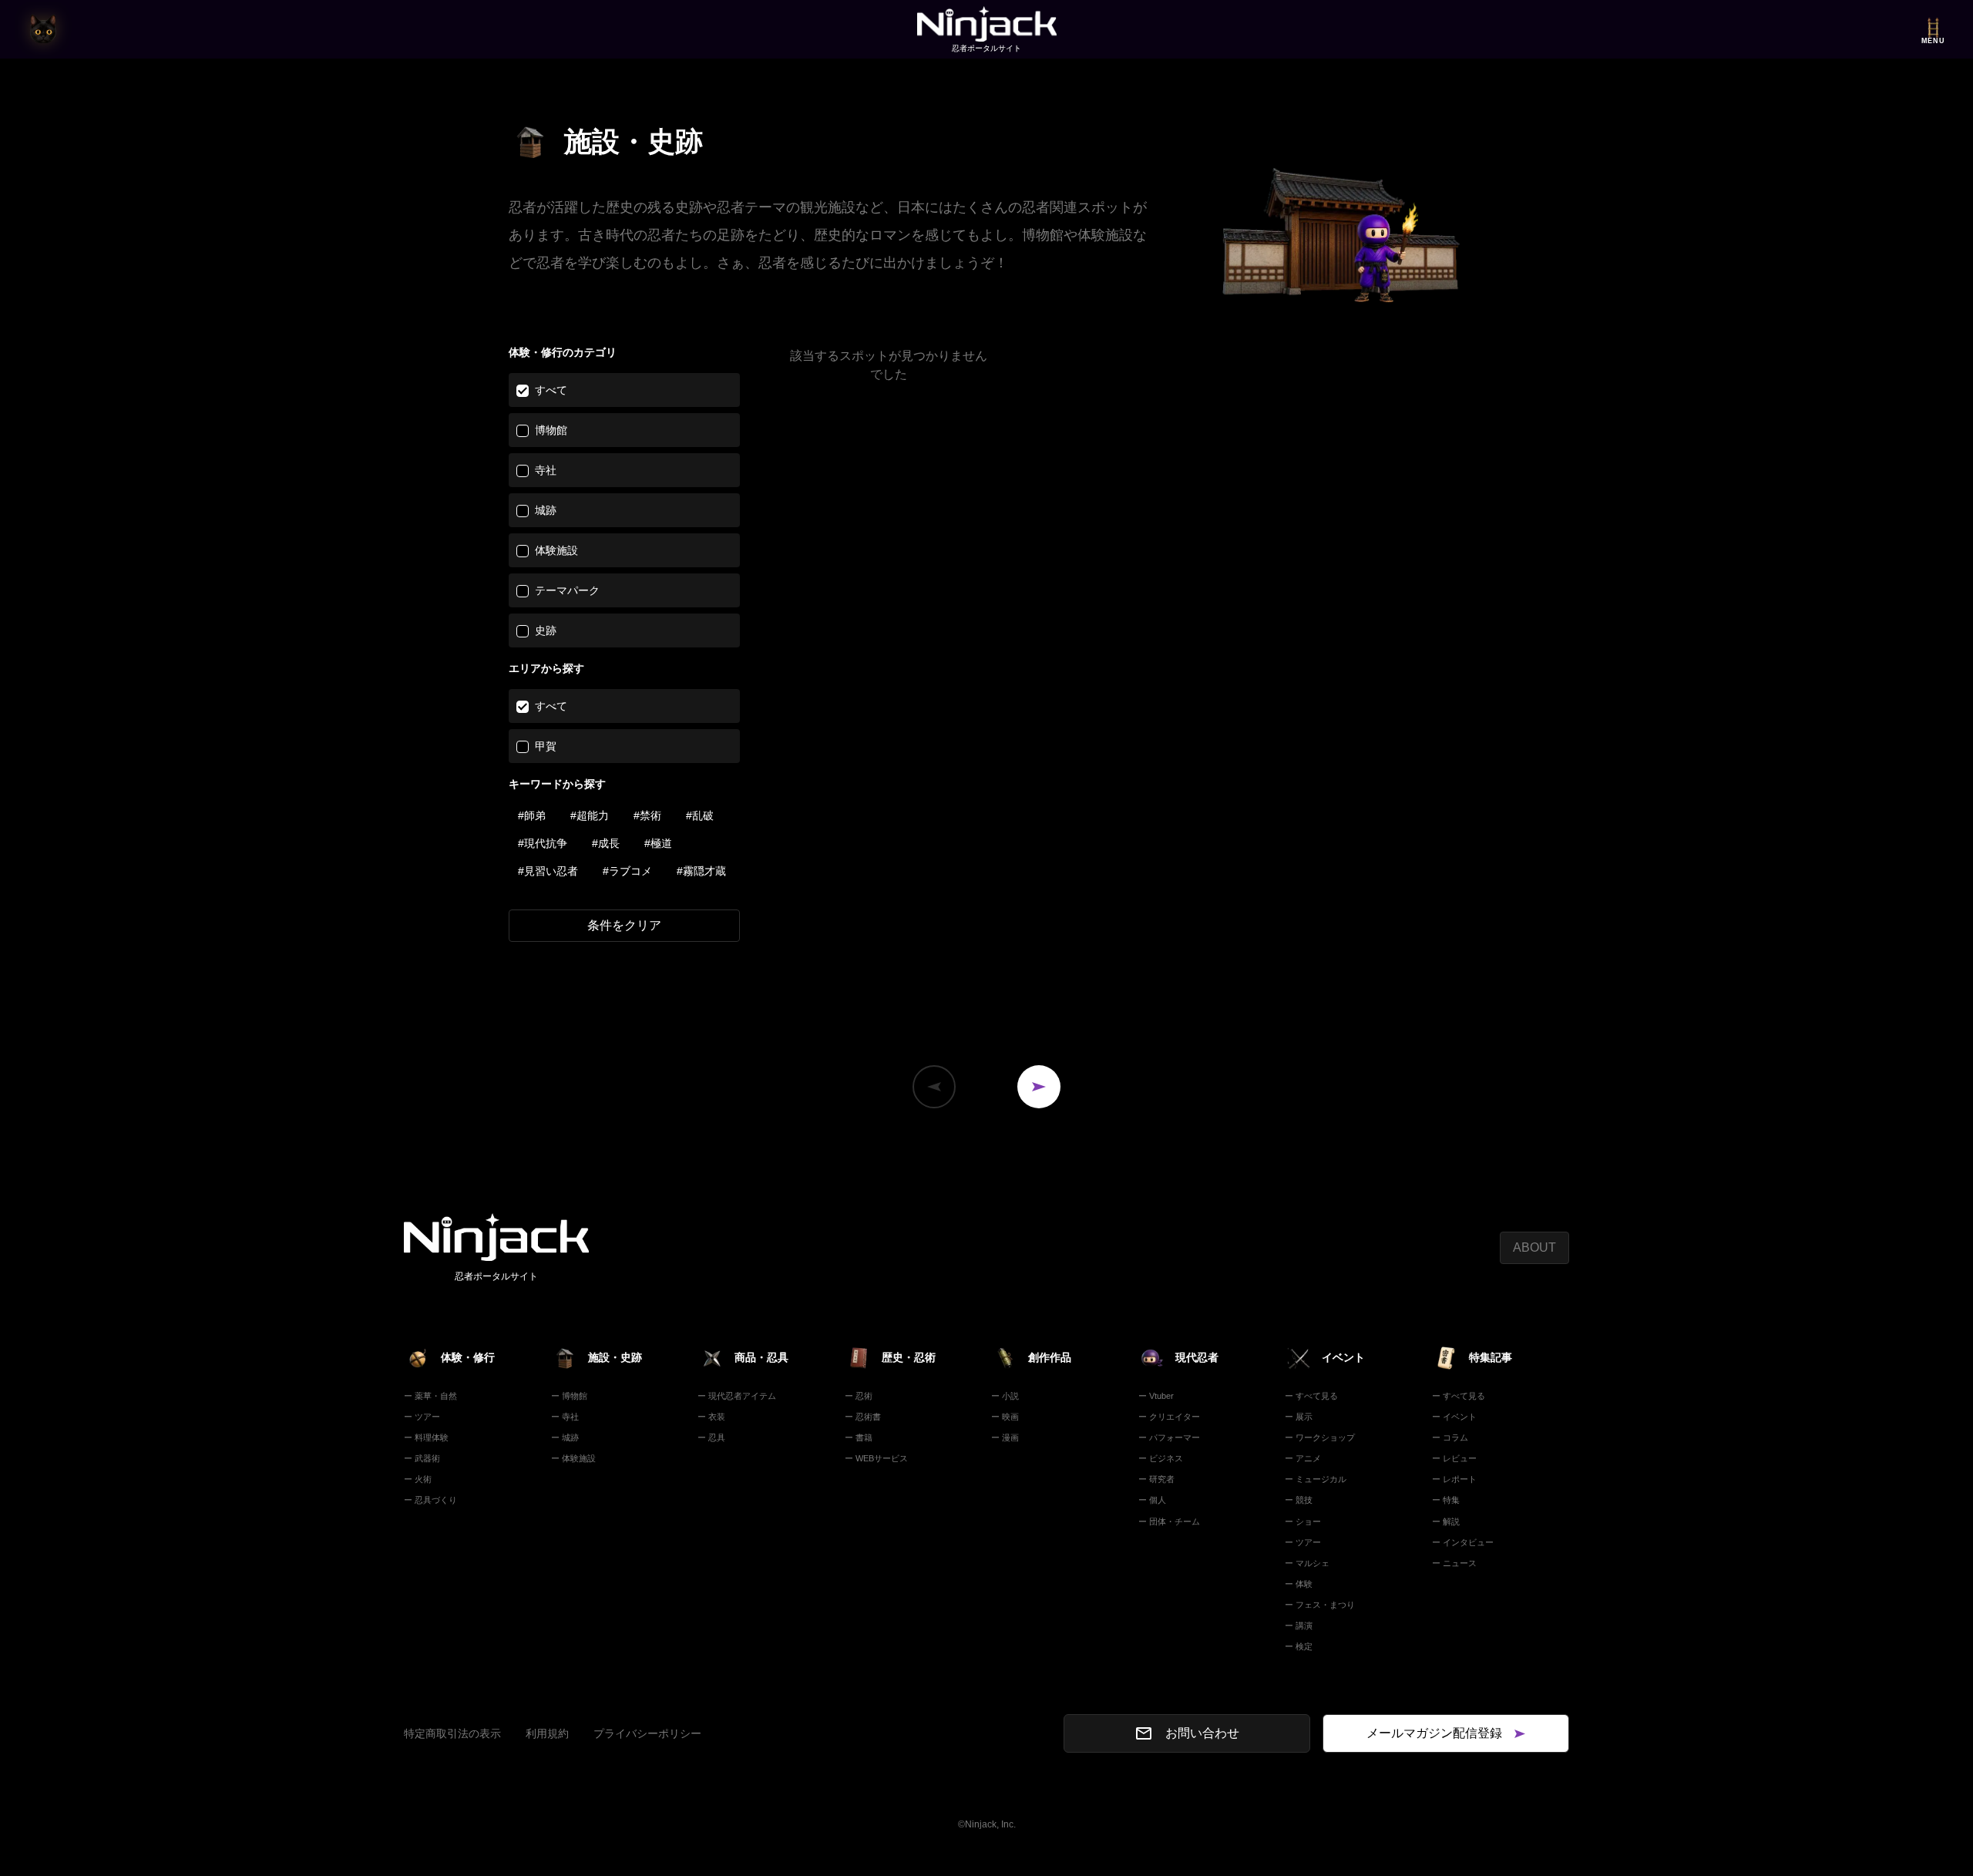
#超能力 (590, 815)
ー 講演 (1299, 1626)
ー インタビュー (1463, 1542)
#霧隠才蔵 (701, 871)
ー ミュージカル (1316, 1479)
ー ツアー (422, 1417)
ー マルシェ (1307, 1563)
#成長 (606, 843)
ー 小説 (1005, 1396)
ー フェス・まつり (1320, 1605)
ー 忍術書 (863, 1417)
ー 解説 (1446, 1521)
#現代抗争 (543, 843)
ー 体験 (1299, 1584)
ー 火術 (418, 1479)
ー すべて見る (1311, 1396)
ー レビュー (1454, 1458)
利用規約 (547, 1733)
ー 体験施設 (573, 1458)
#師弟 (532, 815)
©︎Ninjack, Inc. (987, 1824)
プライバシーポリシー (647, 1733)
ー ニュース (1454, 1563)
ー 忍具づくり (430, 1500)
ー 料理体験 (426, 1437)
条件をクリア (624, 925)
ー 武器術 (422, 1458)
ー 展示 (1299, 1417)
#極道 (658, 843)
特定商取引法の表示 (452, 1733)
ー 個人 (1152, 1500)
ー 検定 (1299, 1646)
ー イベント (1454, 1417)
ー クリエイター (1169, 1417)
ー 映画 (1005, 1417)
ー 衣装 (711, 1417)
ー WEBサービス (876, 1458)
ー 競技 (1299, 1500)
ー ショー (1303, 1521)
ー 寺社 (565, 1417)
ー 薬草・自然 (430, 1396)
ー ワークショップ (1320, 1437)
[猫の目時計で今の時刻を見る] (43, 29)
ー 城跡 (565, 1437)
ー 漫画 (1005, 1437)
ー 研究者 (1156, 1479)
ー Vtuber (1156, 1396)
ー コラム (1450, 1437)
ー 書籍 (859, 1437)
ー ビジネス (1161, 1458)
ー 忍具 (711, 1437)
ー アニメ (1303, 1458)
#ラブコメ (627, 871)
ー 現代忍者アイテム (737, 1396)
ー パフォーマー (1169, 1437)
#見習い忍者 (548, 871)
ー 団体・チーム (1169, 1521)
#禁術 (647, 815)
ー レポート (1454, 1479)
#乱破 (700, 815)
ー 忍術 (859, 1396)
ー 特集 (1446, 1500)
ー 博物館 (569, 1396)
